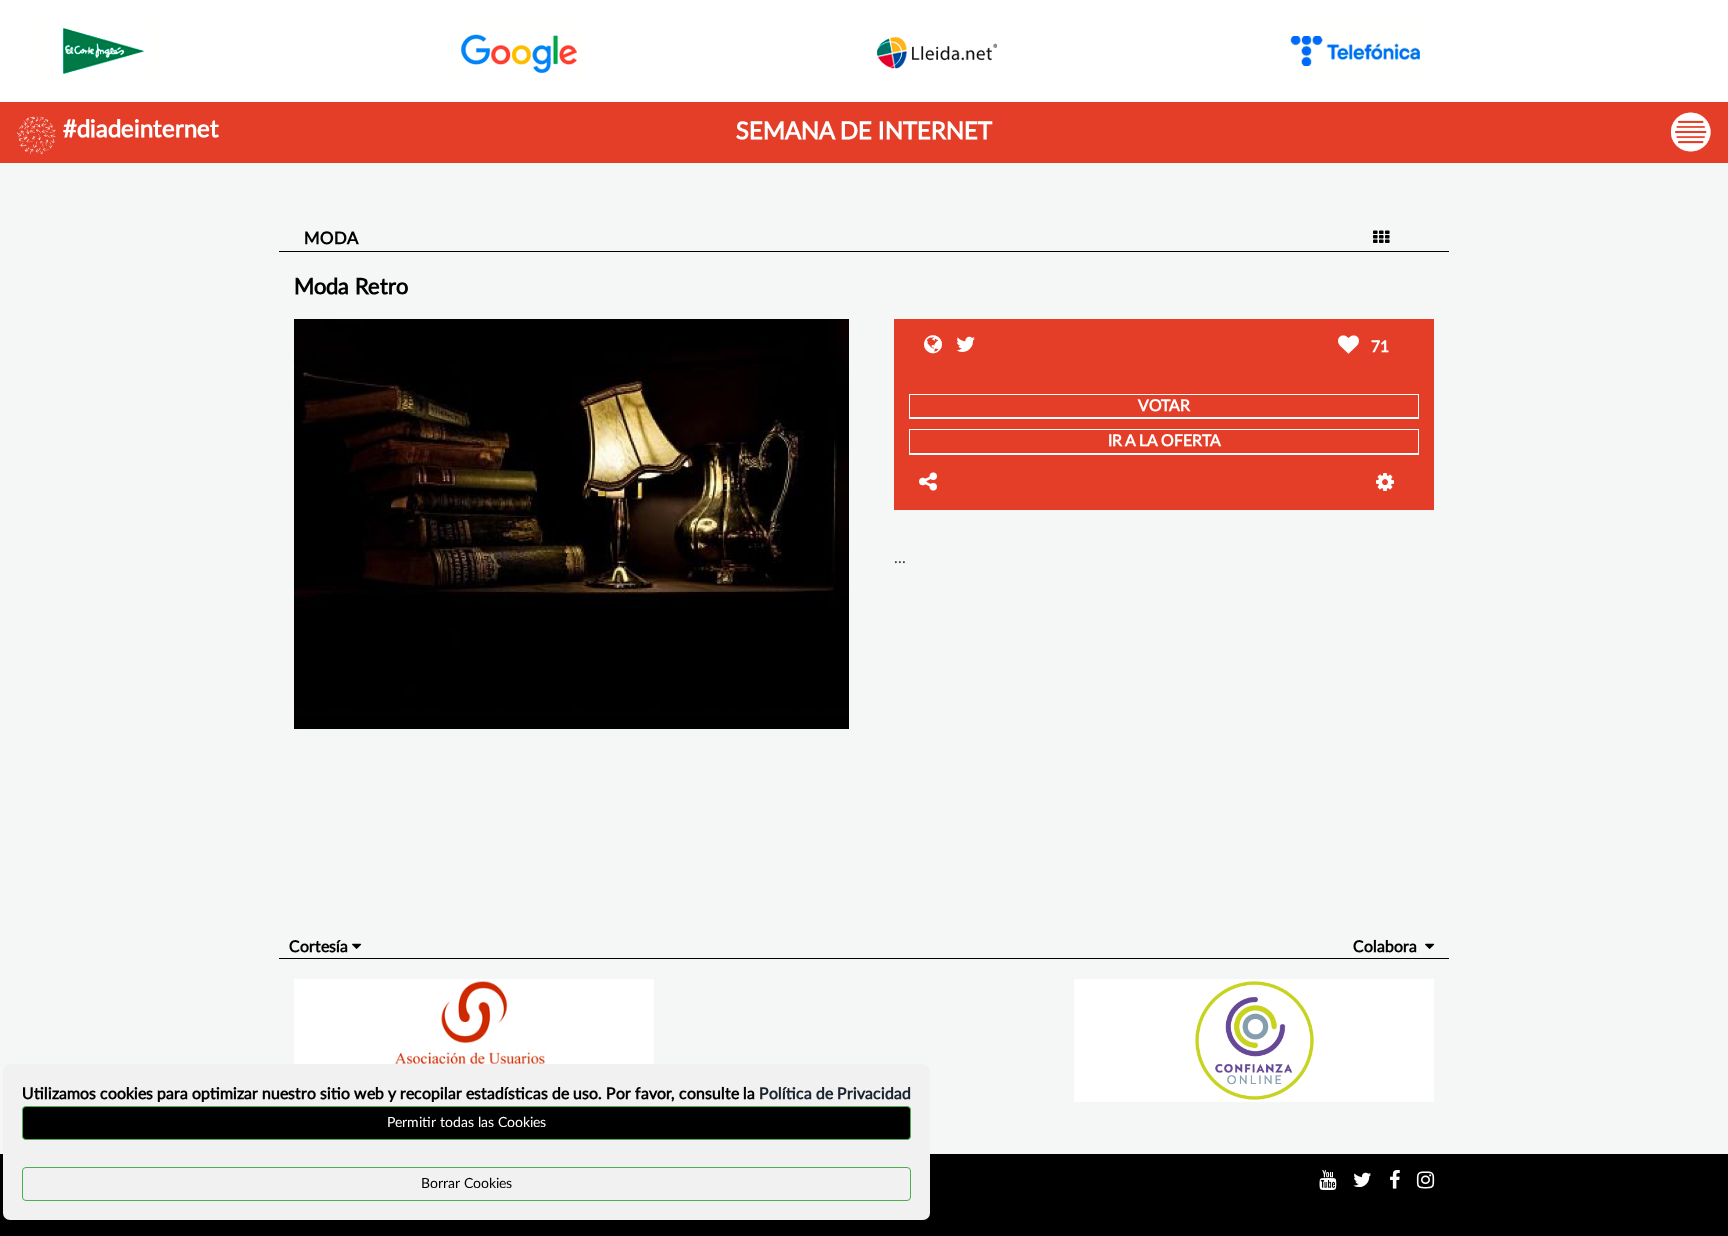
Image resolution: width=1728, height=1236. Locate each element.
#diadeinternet (141, 130)
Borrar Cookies (466, 1184)
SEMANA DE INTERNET (864, 132)
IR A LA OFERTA (1164, 441)
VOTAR (1164, 406)
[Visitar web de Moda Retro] (935, 347)
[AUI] (473, 1040)
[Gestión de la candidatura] (1397, 482)
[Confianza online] (1254, 1040)
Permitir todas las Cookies (466, 1123)
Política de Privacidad (835, 1094)
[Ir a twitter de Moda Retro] (961, 347)
